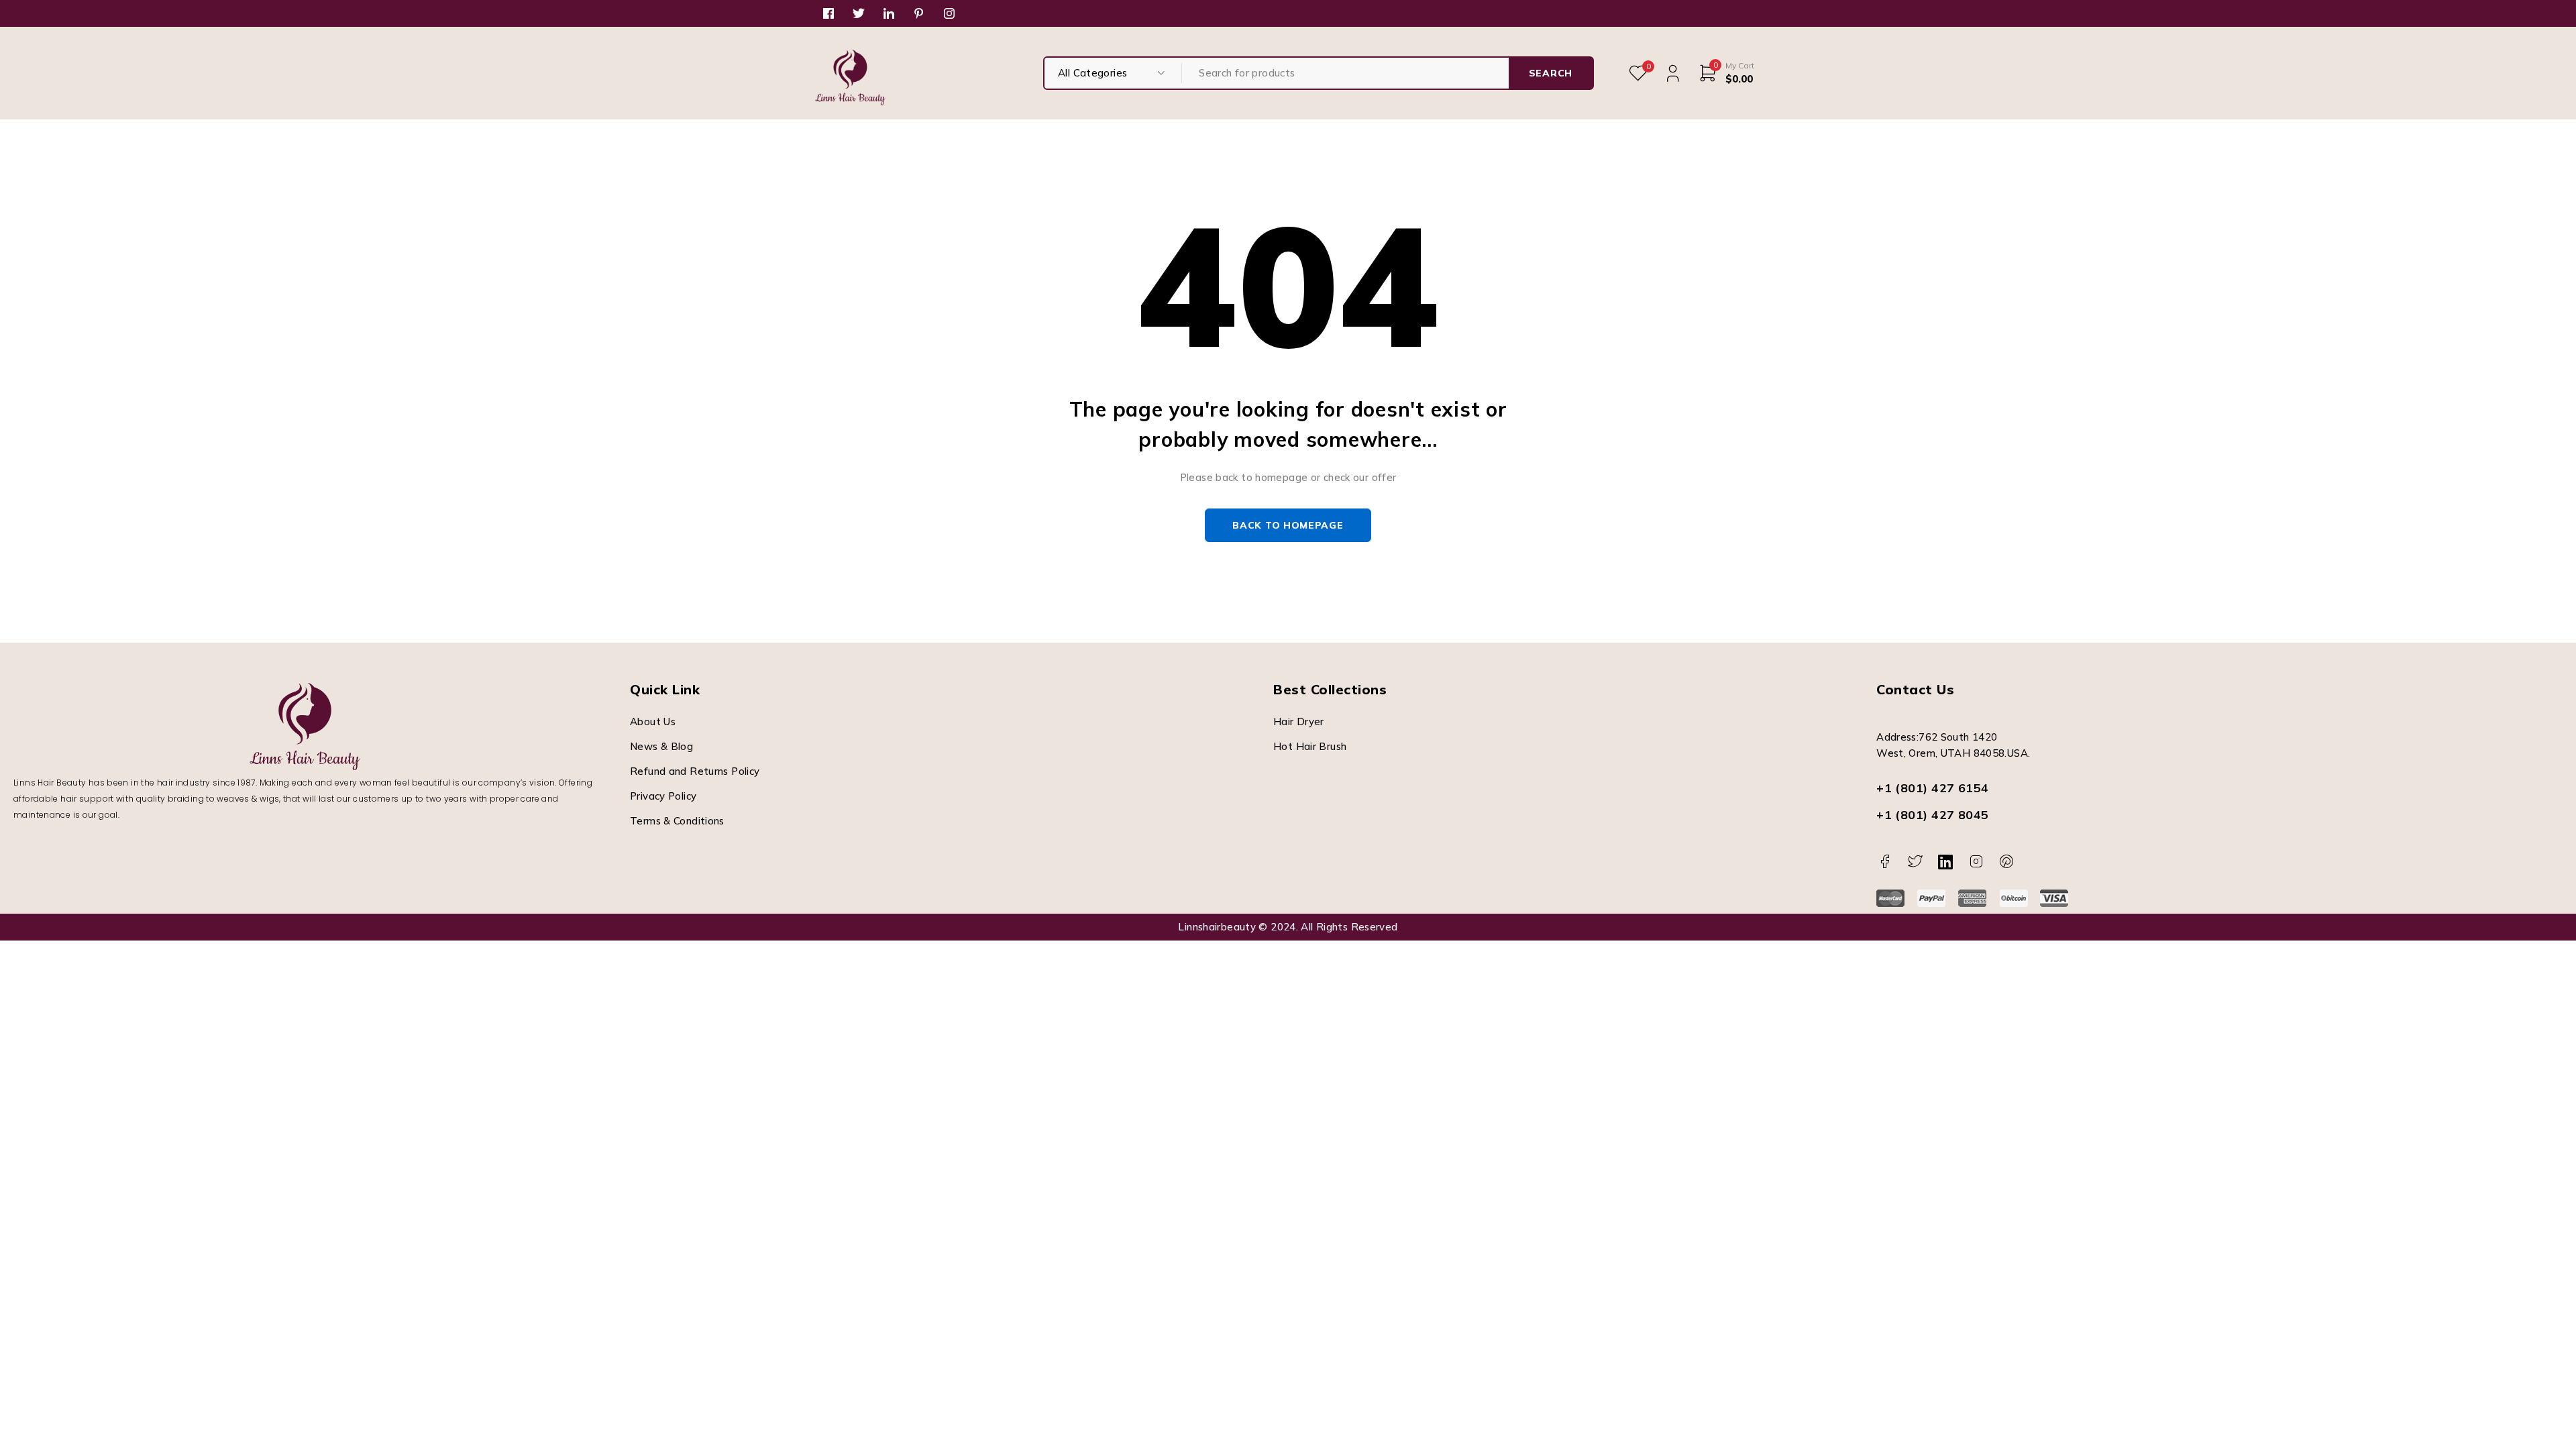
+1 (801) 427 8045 (1933, 815)
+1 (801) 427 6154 (1933, 788)
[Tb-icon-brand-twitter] (1916, 862)
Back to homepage (1288, 525)
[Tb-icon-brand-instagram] (1976, 862)
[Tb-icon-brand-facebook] (1885, 862)
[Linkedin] (1946, 862)
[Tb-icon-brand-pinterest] (2007, 862)
